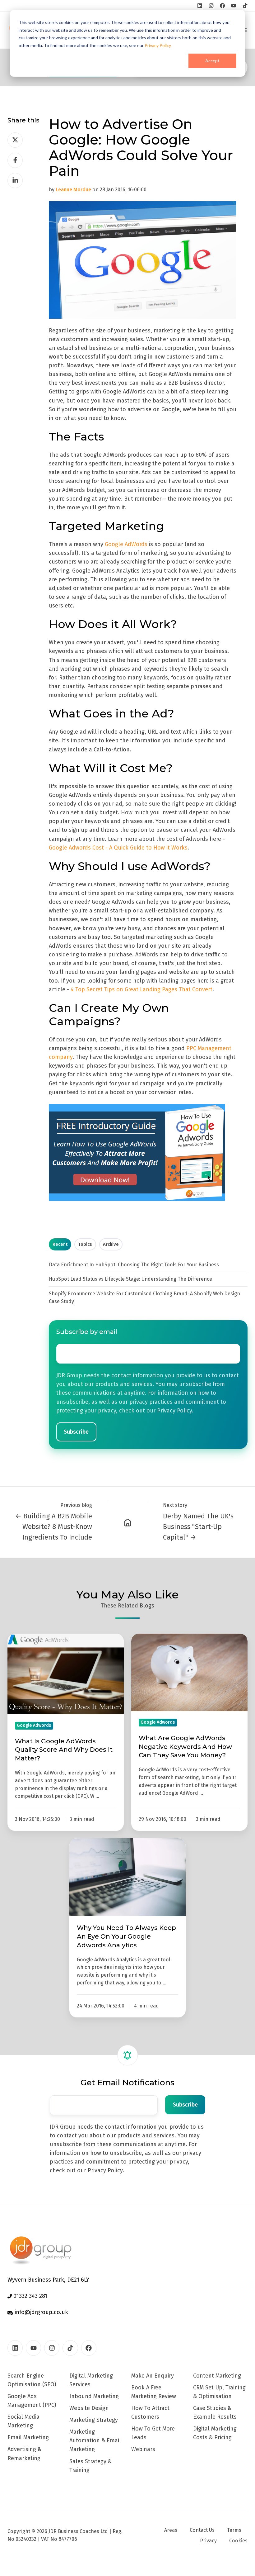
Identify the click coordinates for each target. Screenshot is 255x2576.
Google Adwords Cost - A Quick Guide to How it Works (118, 848)
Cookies (238, 2541)
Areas (171, 2530)
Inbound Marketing (94, 2396)
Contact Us (202, 2530)
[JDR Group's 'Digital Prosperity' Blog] (128, 1522)
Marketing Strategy (94, 2420)
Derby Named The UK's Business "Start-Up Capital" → (198, 1527)
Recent (60, 1244)
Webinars (143, 2449)
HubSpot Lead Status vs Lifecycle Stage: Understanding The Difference (130, 1279)
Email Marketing (28, 2437)
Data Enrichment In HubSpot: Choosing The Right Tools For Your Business (134, 1265)
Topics (85, 1244)
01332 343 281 (30, 2296)
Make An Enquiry (153, 2376)
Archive (111, 1244)
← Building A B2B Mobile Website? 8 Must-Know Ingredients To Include (54, 1527)
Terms (234, 2530)
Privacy (208, 2541)
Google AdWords (126, 544)
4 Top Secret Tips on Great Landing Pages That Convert (141, 989)
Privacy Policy (158, 45)
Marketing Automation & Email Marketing (95, 2440)
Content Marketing (217, 2376)
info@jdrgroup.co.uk (41, 2312)
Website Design (89, 2408)
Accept (212, 61)
